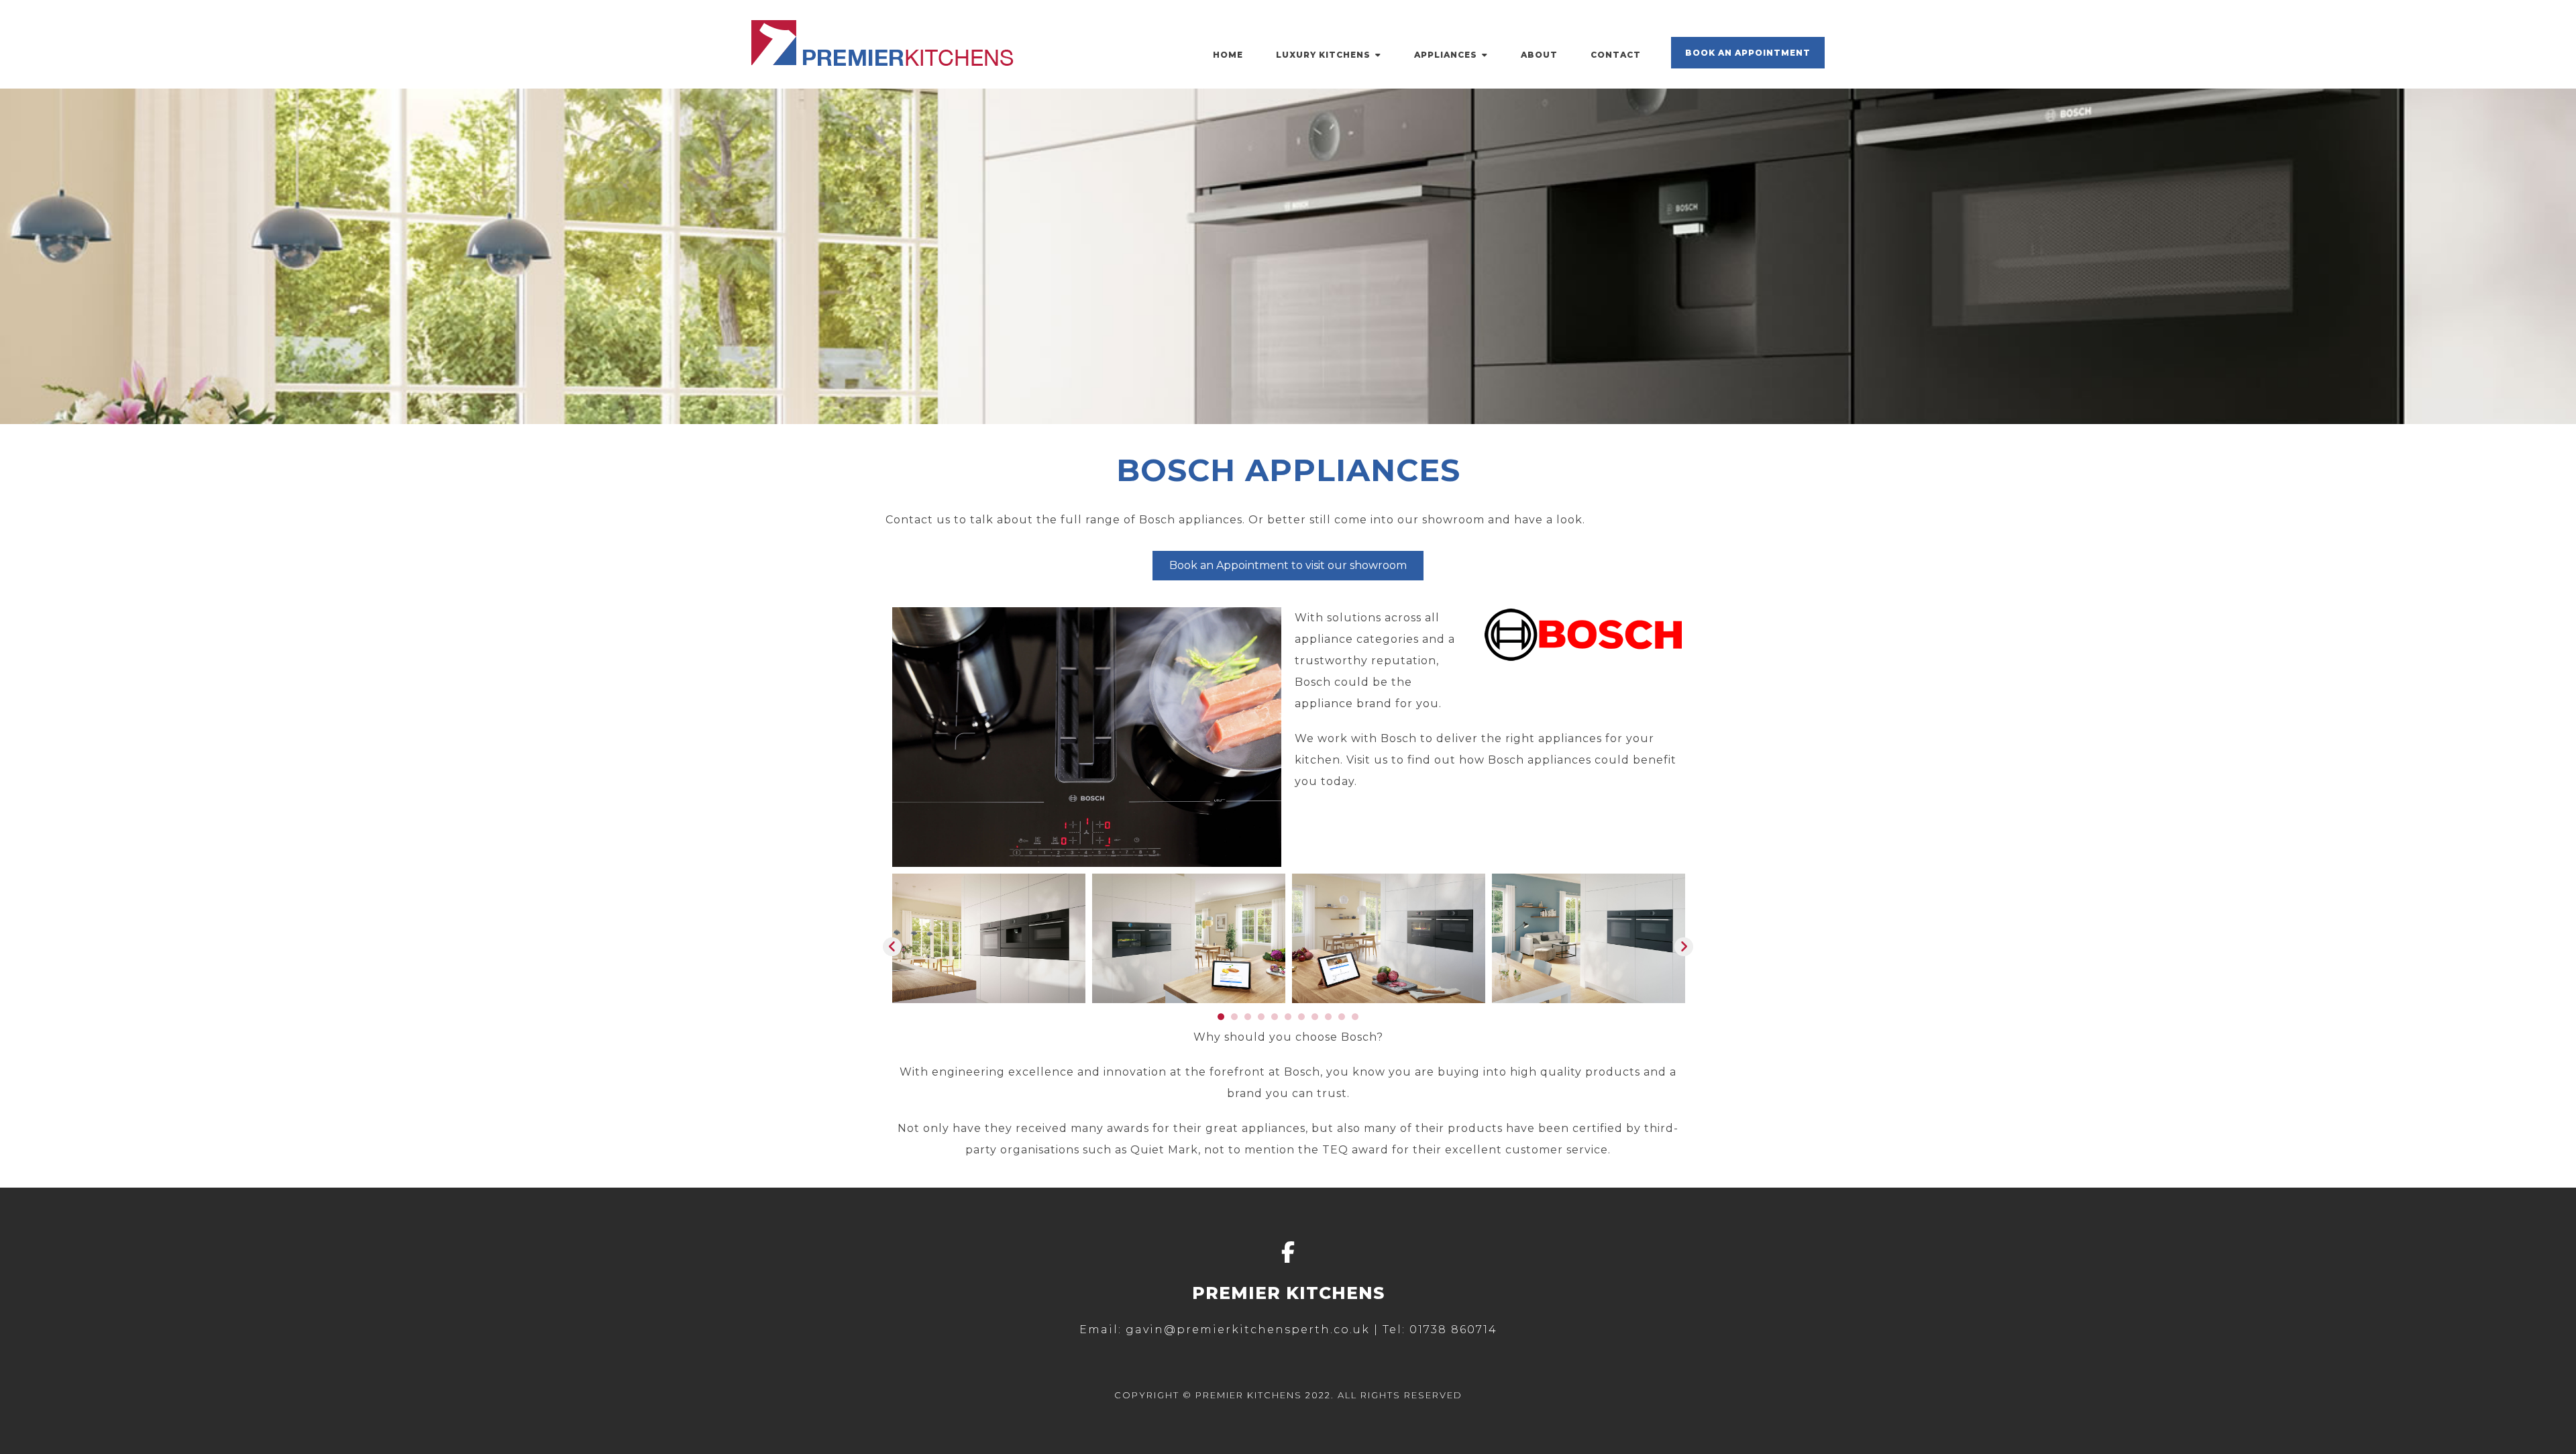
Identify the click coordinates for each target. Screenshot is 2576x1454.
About (1539, 55)
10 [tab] (1342, 1017)
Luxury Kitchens (1323, 55)
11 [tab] (1355, 1017)
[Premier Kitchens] (882, 62)
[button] (892, 947)
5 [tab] (1275, 1017)
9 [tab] (1328, 1017)
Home (1228, 55)
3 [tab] (1248, 1017)
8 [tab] (1315, 1017)
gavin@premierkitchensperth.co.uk (1248, 1330)
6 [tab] (1288, 1017)
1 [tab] (1221, 1017)
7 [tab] (1301, 1017)
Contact (1616, 55)
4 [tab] (1261, 1017)
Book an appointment (1748, 53)
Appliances (1446, 55)
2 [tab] (1234, 1017)
